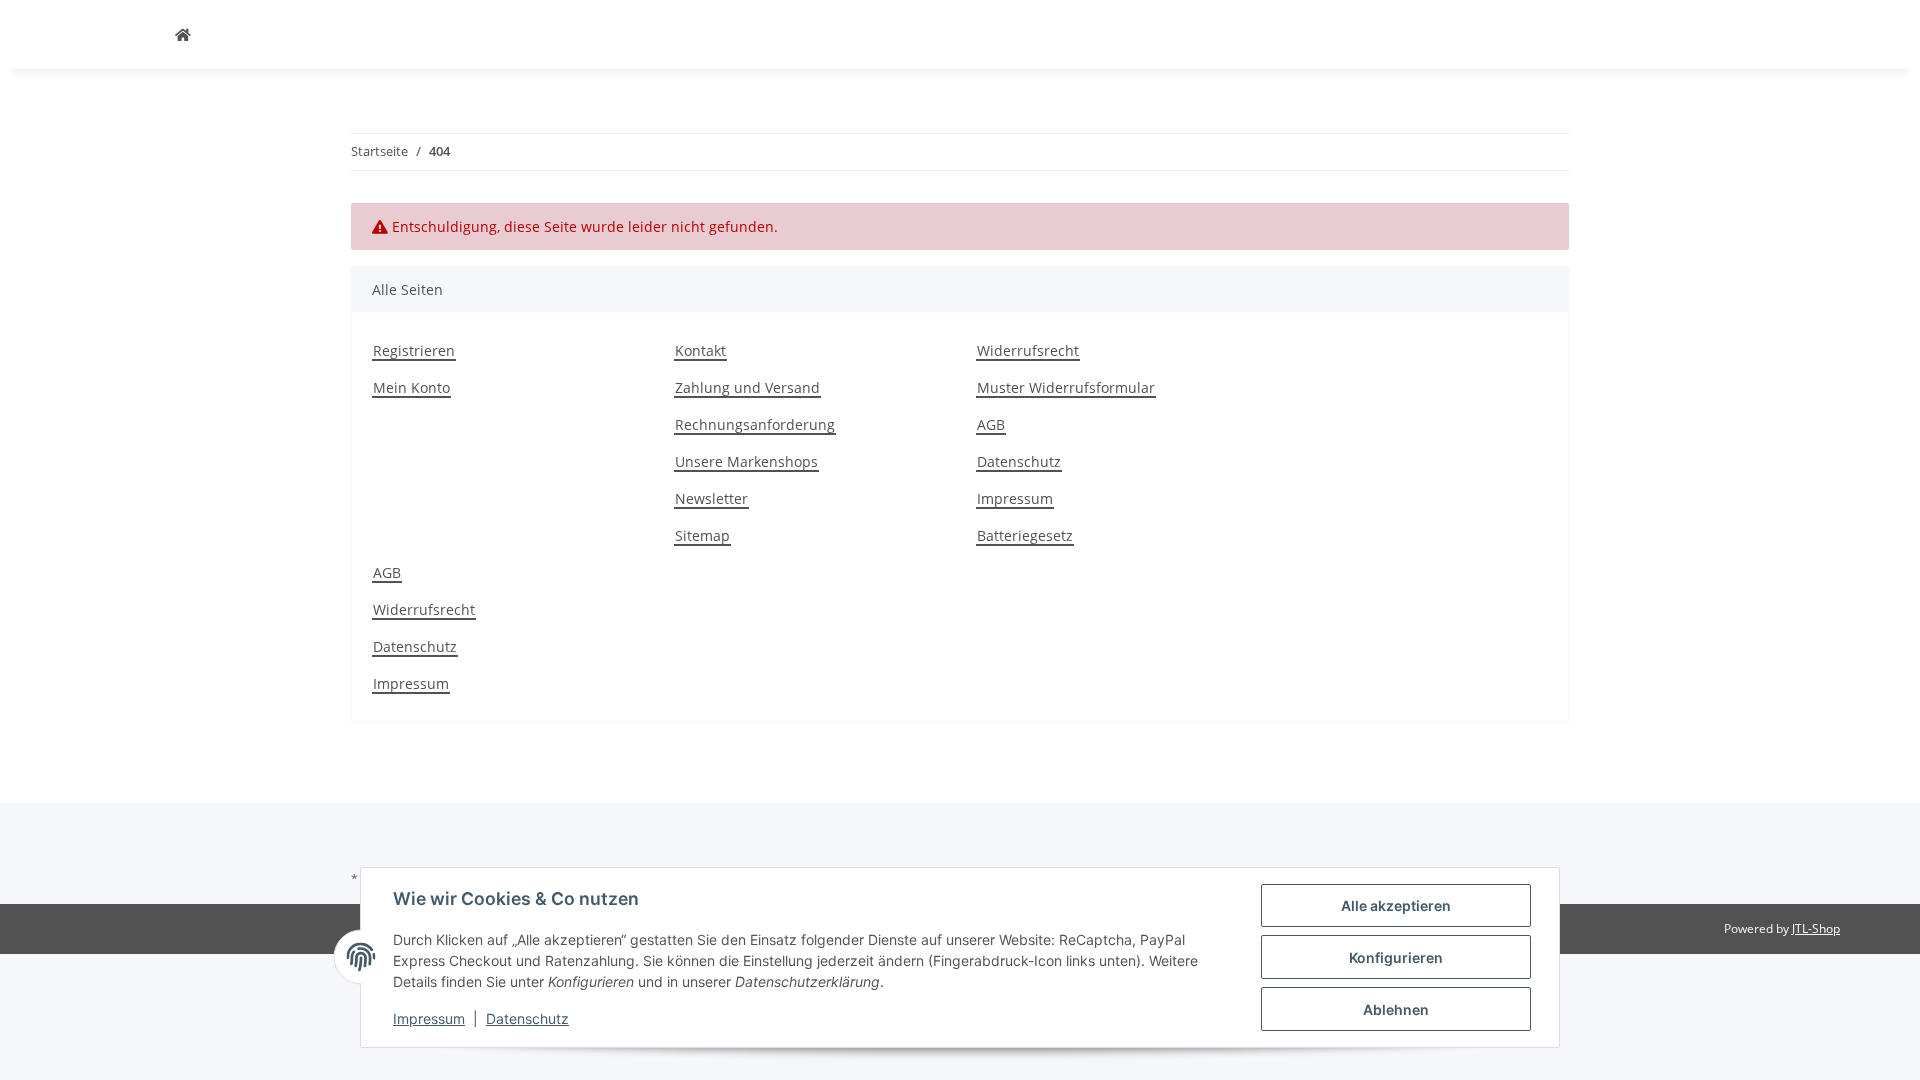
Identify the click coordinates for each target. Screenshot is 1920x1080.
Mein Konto (411, 387)
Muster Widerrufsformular (1066, 387)
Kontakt (700, 350)
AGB (991, 424)
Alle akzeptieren (1396, 905)
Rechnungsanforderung (755, 424)
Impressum (1015, 498)
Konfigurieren (1396, 957)
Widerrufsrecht (1028, 350)
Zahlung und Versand (747, 387)
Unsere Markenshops (746, 461)
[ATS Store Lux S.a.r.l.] (183, 34)
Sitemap (702, 535)
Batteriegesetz (1025, 535)
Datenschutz (1019, 461)
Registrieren (414, 350)
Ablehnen (1396, 1009)
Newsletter (711, 498)
